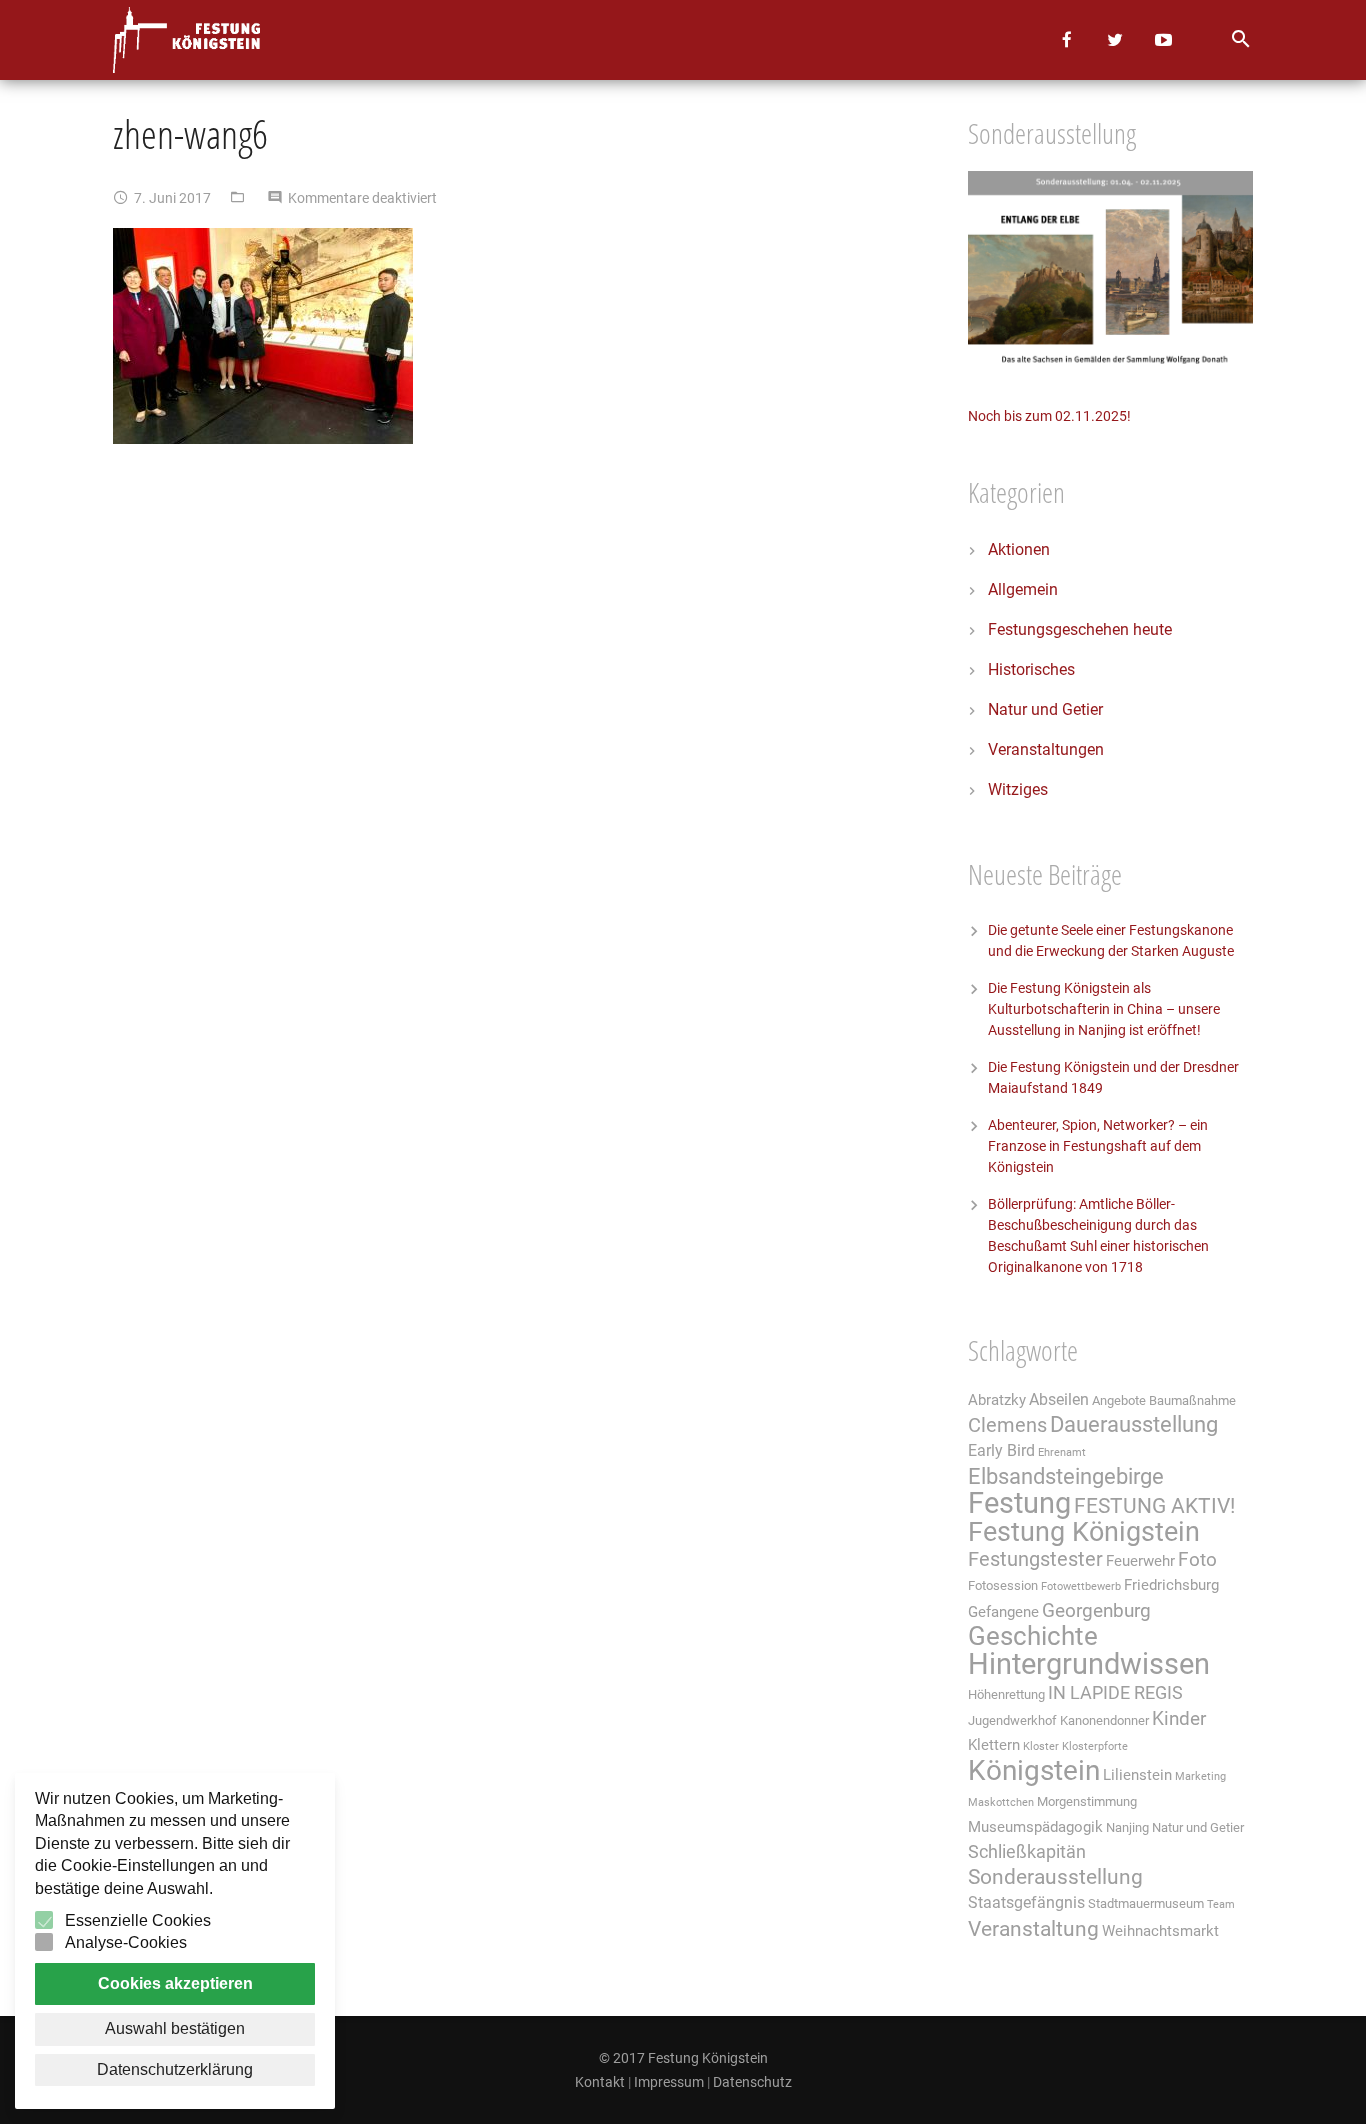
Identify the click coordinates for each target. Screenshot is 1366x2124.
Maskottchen (1001, 1802)
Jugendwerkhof (1012, 1720)
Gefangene (1003, 1612)
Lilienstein (1137, 1775)
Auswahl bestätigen (175, 2028)
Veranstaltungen (1046, 749)
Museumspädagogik (1035, 1827)
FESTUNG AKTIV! (1154, 1505)
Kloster (1041, 1746)
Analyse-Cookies (126, 1942)
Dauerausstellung (1134, 1424)
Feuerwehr (1140, 1561)
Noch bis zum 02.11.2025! (1049, 416)
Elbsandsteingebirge (1066, 1476)
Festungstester (1035, 1559)
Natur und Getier (1045, 709)
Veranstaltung (1033, 1928)
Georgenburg (1096, 1611)
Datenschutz (752, 2082)
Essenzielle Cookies (138, 1920)
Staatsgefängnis (1026, 1902)
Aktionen (1019, 549)
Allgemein (1023, 589)
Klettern (994, 1745)
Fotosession (1003, 1585)
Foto (1197, 1560)
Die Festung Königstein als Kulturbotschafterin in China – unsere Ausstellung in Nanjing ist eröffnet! (1104, 1009)
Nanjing (1127, 1827)
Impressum (669, 2082)
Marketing (1200, 1776)
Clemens (1007, 1425)
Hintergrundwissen (1089, 1664)
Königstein (1034, 1770)
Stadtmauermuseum (1146, 1903)
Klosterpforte (1095, 1746)
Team (1221, 1904)
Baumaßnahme (1192, 1400)
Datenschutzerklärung (175, 2069)
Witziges (1018, 789)
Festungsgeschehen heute (1080, 629)
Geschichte (1033, 1636)
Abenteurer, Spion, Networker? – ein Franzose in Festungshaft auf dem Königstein (1098, 1146)
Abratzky (997, 1400)
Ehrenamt (1062, 1452)
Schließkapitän (1027, 1852)
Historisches (1031, 669)
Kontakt (600, 2082)
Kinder (1179, 1719)
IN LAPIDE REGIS (1115, 1693)
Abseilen (1059, 1399)
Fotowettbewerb (1081, 1586)
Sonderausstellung (1055, 1877)
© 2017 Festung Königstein (683, 2058)
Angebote (1119, 1400)
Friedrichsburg (1171, 1585)
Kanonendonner (1104, 1720)
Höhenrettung (1006, 1694)
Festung (1019, 1503)
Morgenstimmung (1087, 1801)
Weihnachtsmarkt (1160, 1931)
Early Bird (1001, 1450)
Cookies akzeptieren (175, 1983)
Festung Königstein (1084, 1532)
